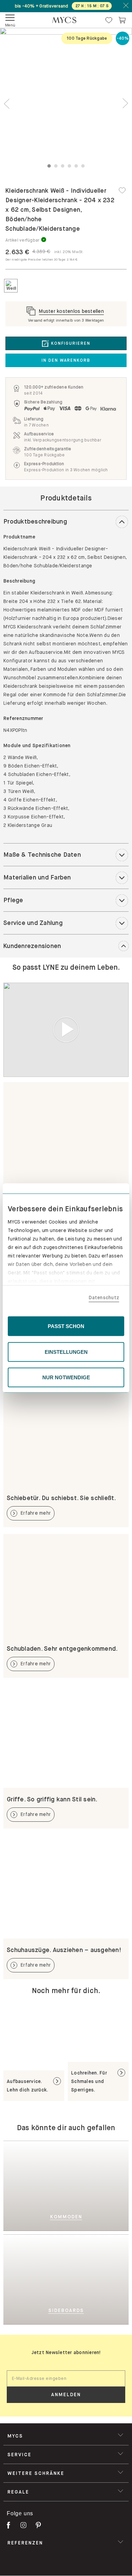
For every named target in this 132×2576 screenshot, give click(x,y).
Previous (7, 104)
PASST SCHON (66, 1326)
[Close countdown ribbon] (126, 6)
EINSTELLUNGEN (66, 1352)
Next (125, 104)
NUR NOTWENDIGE (66, 1377)
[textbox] (66, 2379)
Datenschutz (104, 1297)
